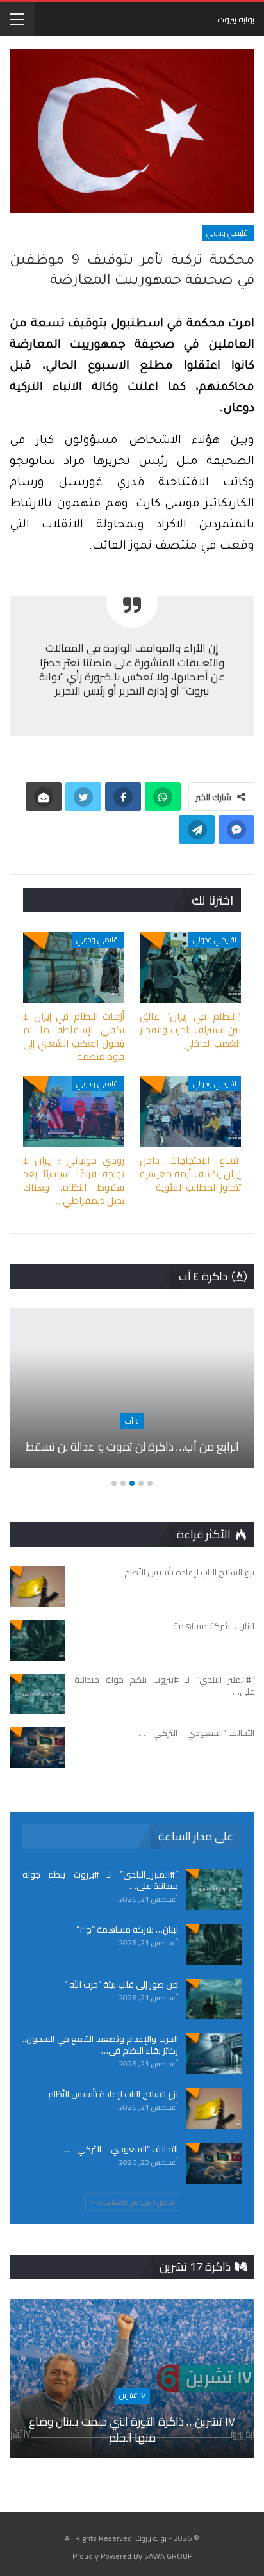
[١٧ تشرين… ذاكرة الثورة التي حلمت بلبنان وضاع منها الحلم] (132, 2379)
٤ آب (132, 1421)
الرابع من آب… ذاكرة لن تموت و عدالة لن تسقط (132, 1446)
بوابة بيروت (236, 19)
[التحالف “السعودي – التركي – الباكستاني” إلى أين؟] (37, 1748)
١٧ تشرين (132, 2395)
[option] (132, 1394)
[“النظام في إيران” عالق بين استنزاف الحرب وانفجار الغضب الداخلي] (190, 968)
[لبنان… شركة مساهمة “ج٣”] (214, 1944)
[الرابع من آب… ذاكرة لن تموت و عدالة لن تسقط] (132, 1388)
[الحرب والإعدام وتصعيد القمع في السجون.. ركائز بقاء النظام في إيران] (214, 2054)
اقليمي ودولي (228, 233)
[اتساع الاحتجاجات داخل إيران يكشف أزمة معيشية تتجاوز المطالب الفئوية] (190, 1112)
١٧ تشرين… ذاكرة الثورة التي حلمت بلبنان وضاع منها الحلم (132, 2429)
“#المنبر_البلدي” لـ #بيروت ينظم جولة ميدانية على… (100, 1880)
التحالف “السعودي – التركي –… (120, 2149)
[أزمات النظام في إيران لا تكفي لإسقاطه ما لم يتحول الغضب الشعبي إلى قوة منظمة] (74, 968)
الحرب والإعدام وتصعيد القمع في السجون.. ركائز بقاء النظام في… (100, 2045)
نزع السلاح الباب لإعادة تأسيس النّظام (113, 2094)
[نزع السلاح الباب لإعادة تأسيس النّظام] (37, 1587)
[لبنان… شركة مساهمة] (37, 1641)
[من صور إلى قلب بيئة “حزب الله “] (214, 1999)
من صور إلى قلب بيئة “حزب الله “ (121, 1984)
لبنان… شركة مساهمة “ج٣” (127, 1929)
